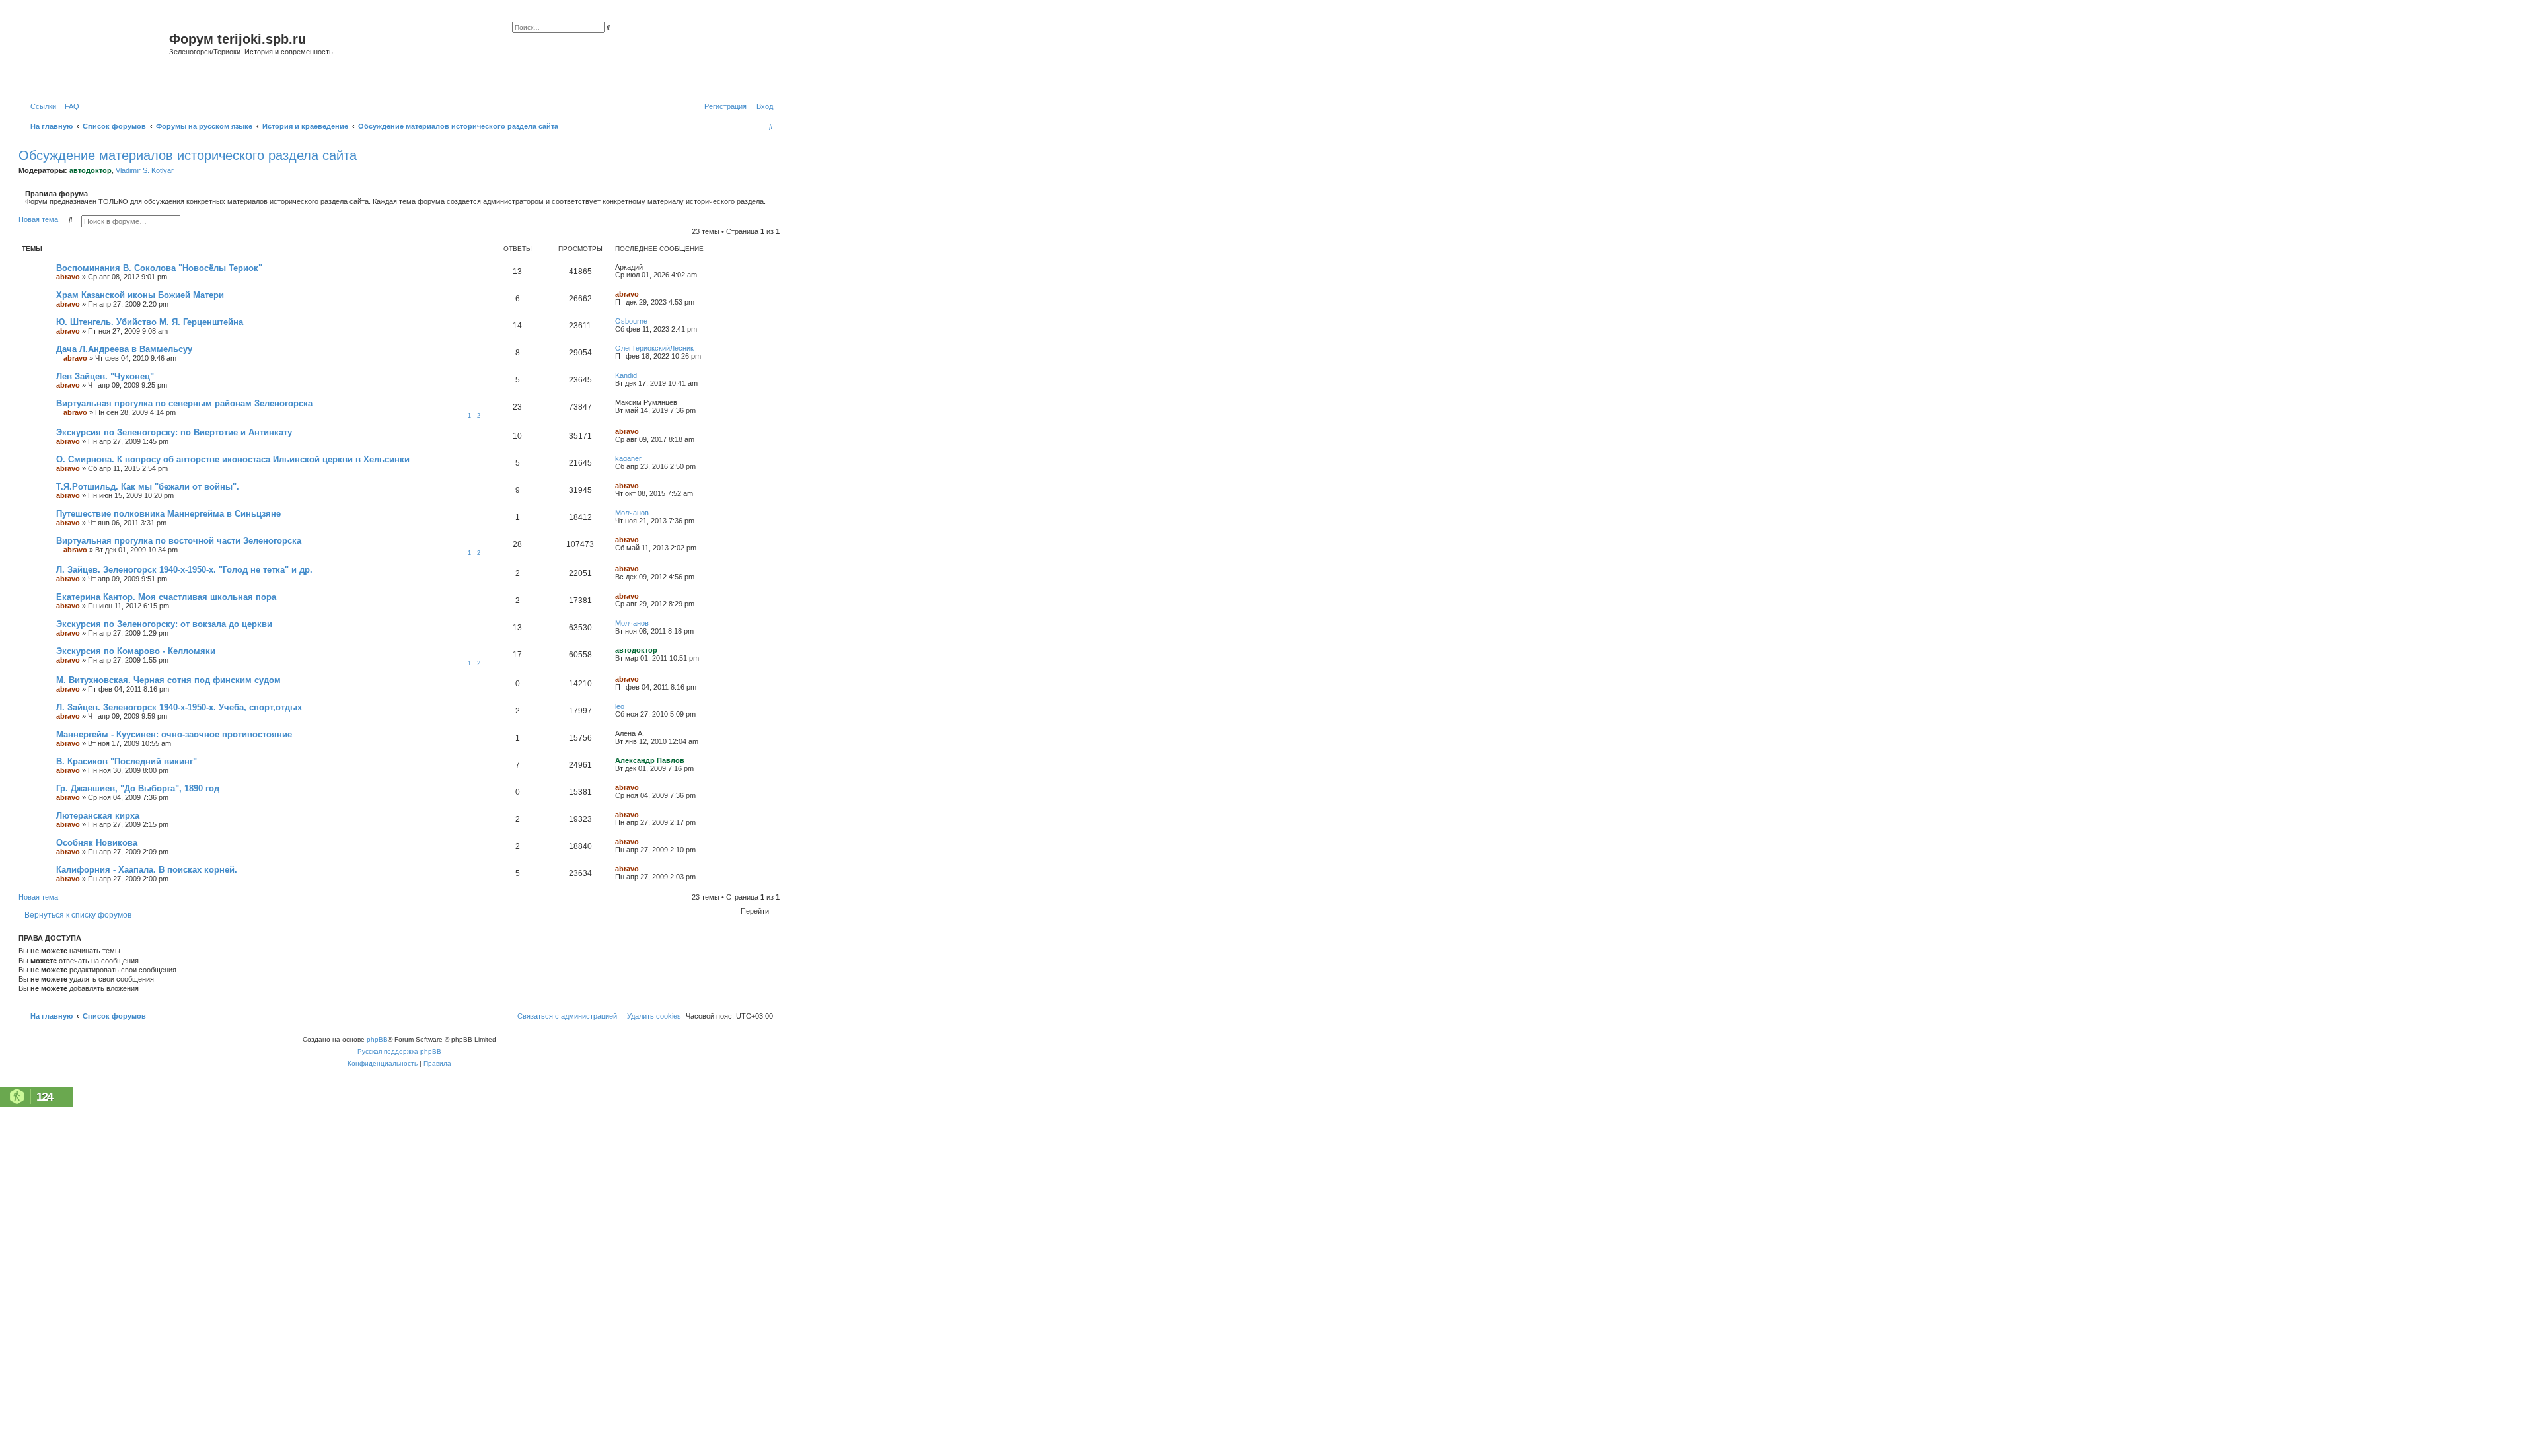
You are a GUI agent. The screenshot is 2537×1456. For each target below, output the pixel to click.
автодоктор (91, 170)
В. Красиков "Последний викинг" (127, 761)
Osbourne (631, 321)
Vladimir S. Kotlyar (145, 170)
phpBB (377, 1039)
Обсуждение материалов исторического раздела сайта (188, 155)
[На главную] (95, 55)
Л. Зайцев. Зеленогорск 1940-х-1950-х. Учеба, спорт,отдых (179, 707)
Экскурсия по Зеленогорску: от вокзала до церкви (164, 624)
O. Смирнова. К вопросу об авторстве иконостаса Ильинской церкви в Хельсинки (233, 459)
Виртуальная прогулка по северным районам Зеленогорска (184, 403)
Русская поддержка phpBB (399, 1051)
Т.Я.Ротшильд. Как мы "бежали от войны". (148, 487)
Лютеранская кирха (98, 816)
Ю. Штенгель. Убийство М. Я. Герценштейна (150, 322)
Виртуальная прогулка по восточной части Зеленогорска (179, 541)
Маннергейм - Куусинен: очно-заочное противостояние (174, 734)
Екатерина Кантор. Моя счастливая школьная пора (166, 597)
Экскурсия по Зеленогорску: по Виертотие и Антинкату (174, 432)
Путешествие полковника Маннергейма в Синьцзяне (168, 514)
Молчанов (632, 513)
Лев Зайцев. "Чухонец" (105, 376)
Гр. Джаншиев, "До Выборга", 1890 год (138, 788)
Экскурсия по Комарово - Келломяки (136, 651)
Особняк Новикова (97, 843)
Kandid (626, 375)
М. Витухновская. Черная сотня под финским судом (168, 680)
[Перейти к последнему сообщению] (647, 267)
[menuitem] (69, 106)
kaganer (628, 458)
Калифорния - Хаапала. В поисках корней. (147, 870)
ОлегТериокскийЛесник (654, 348)
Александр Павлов (650, 760)
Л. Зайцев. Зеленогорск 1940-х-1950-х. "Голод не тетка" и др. (184, 570)
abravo (68, 277)
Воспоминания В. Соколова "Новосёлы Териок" (159, 268)
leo (620, 706)
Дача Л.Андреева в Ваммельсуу (124, 349)
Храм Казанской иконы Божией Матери (140, 295)
